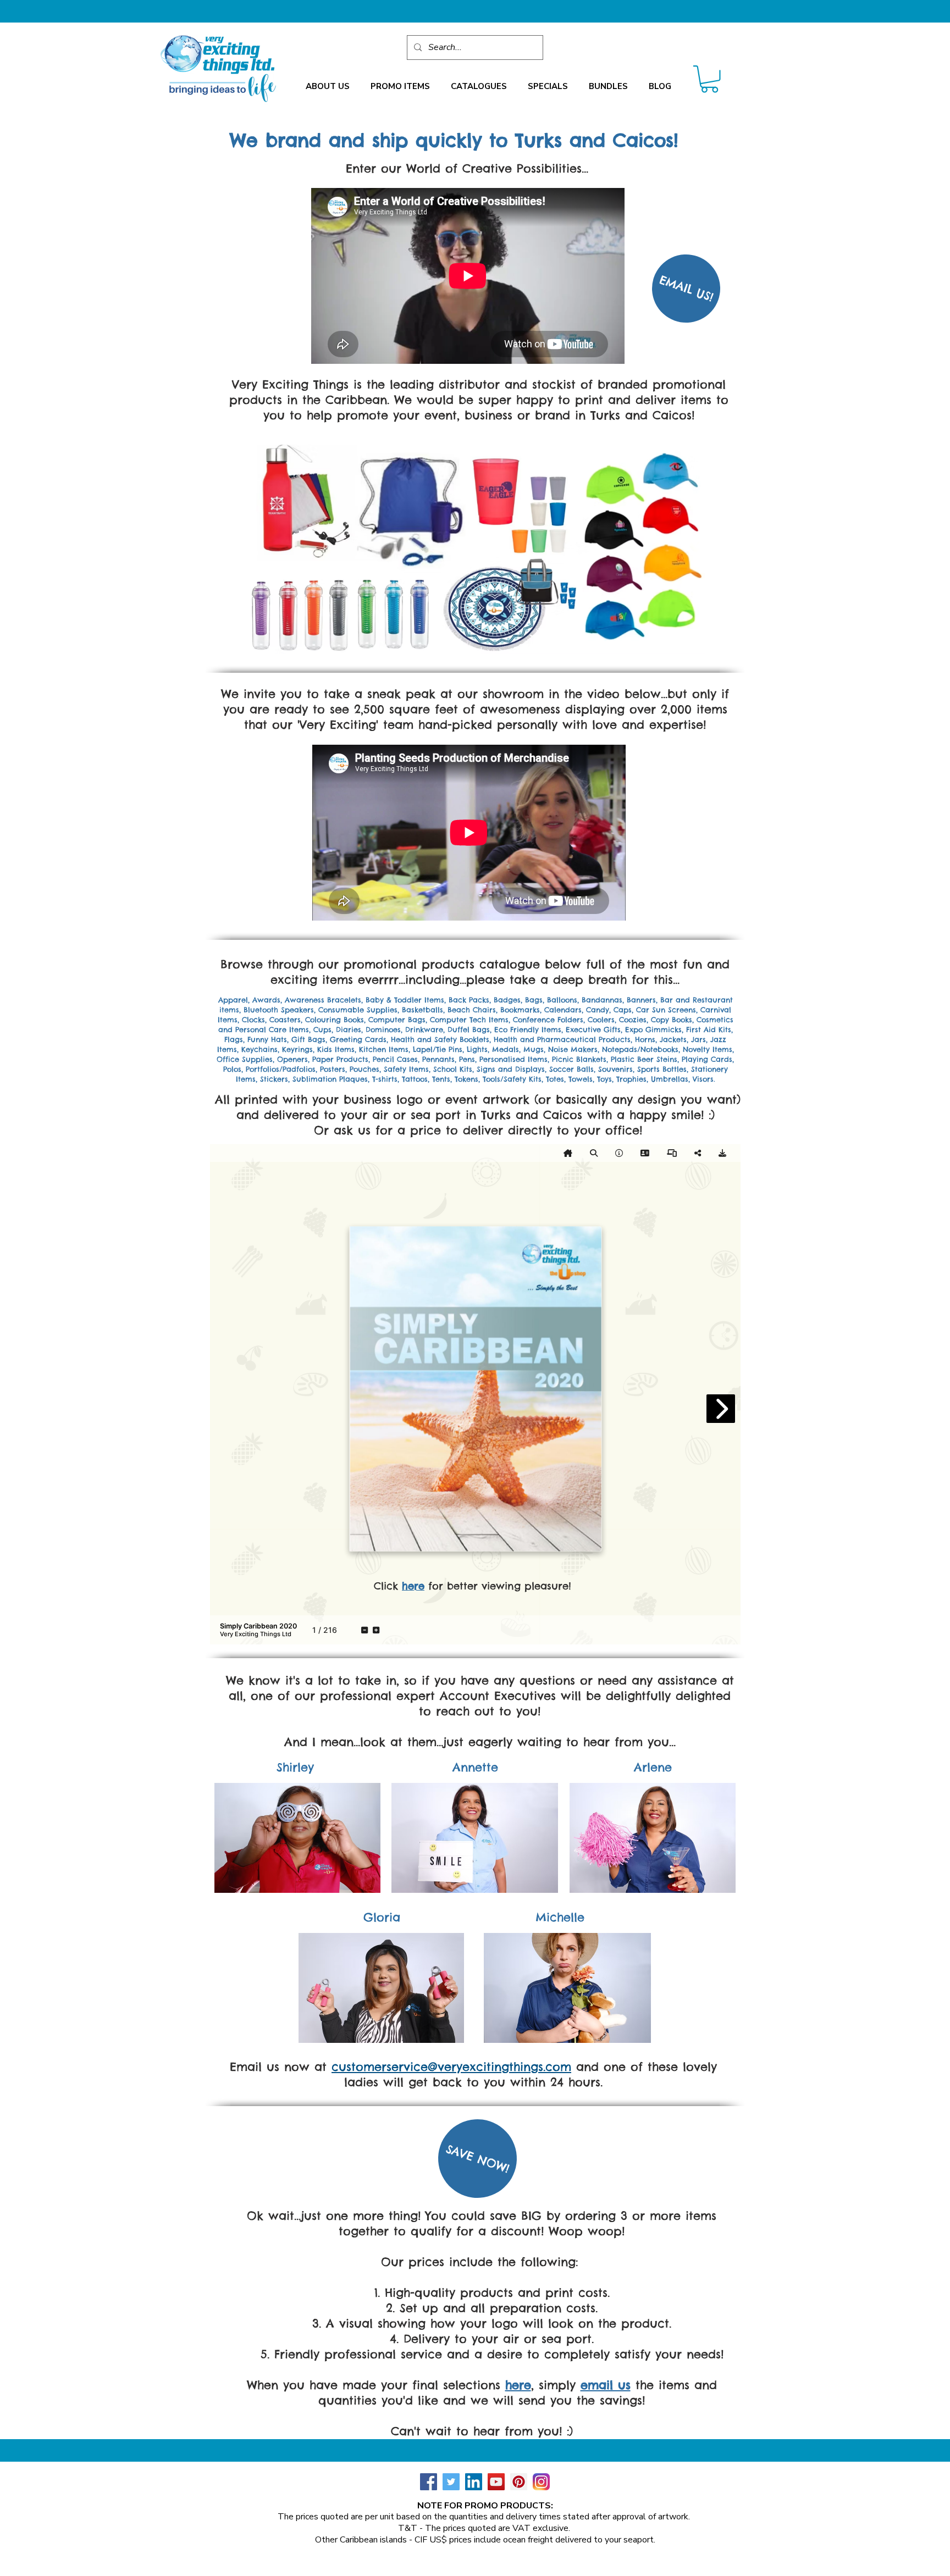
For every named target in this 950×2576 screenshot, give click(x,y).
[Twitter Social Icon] (451, 2482)
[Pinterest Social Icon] (519, 2482)
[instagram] (541, 2482)
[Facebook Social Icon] (429, 2482)
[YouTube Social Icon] (496, 2482)
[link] (709, 79)
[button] (328, 87)
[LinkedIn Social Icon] (474, 2482)
